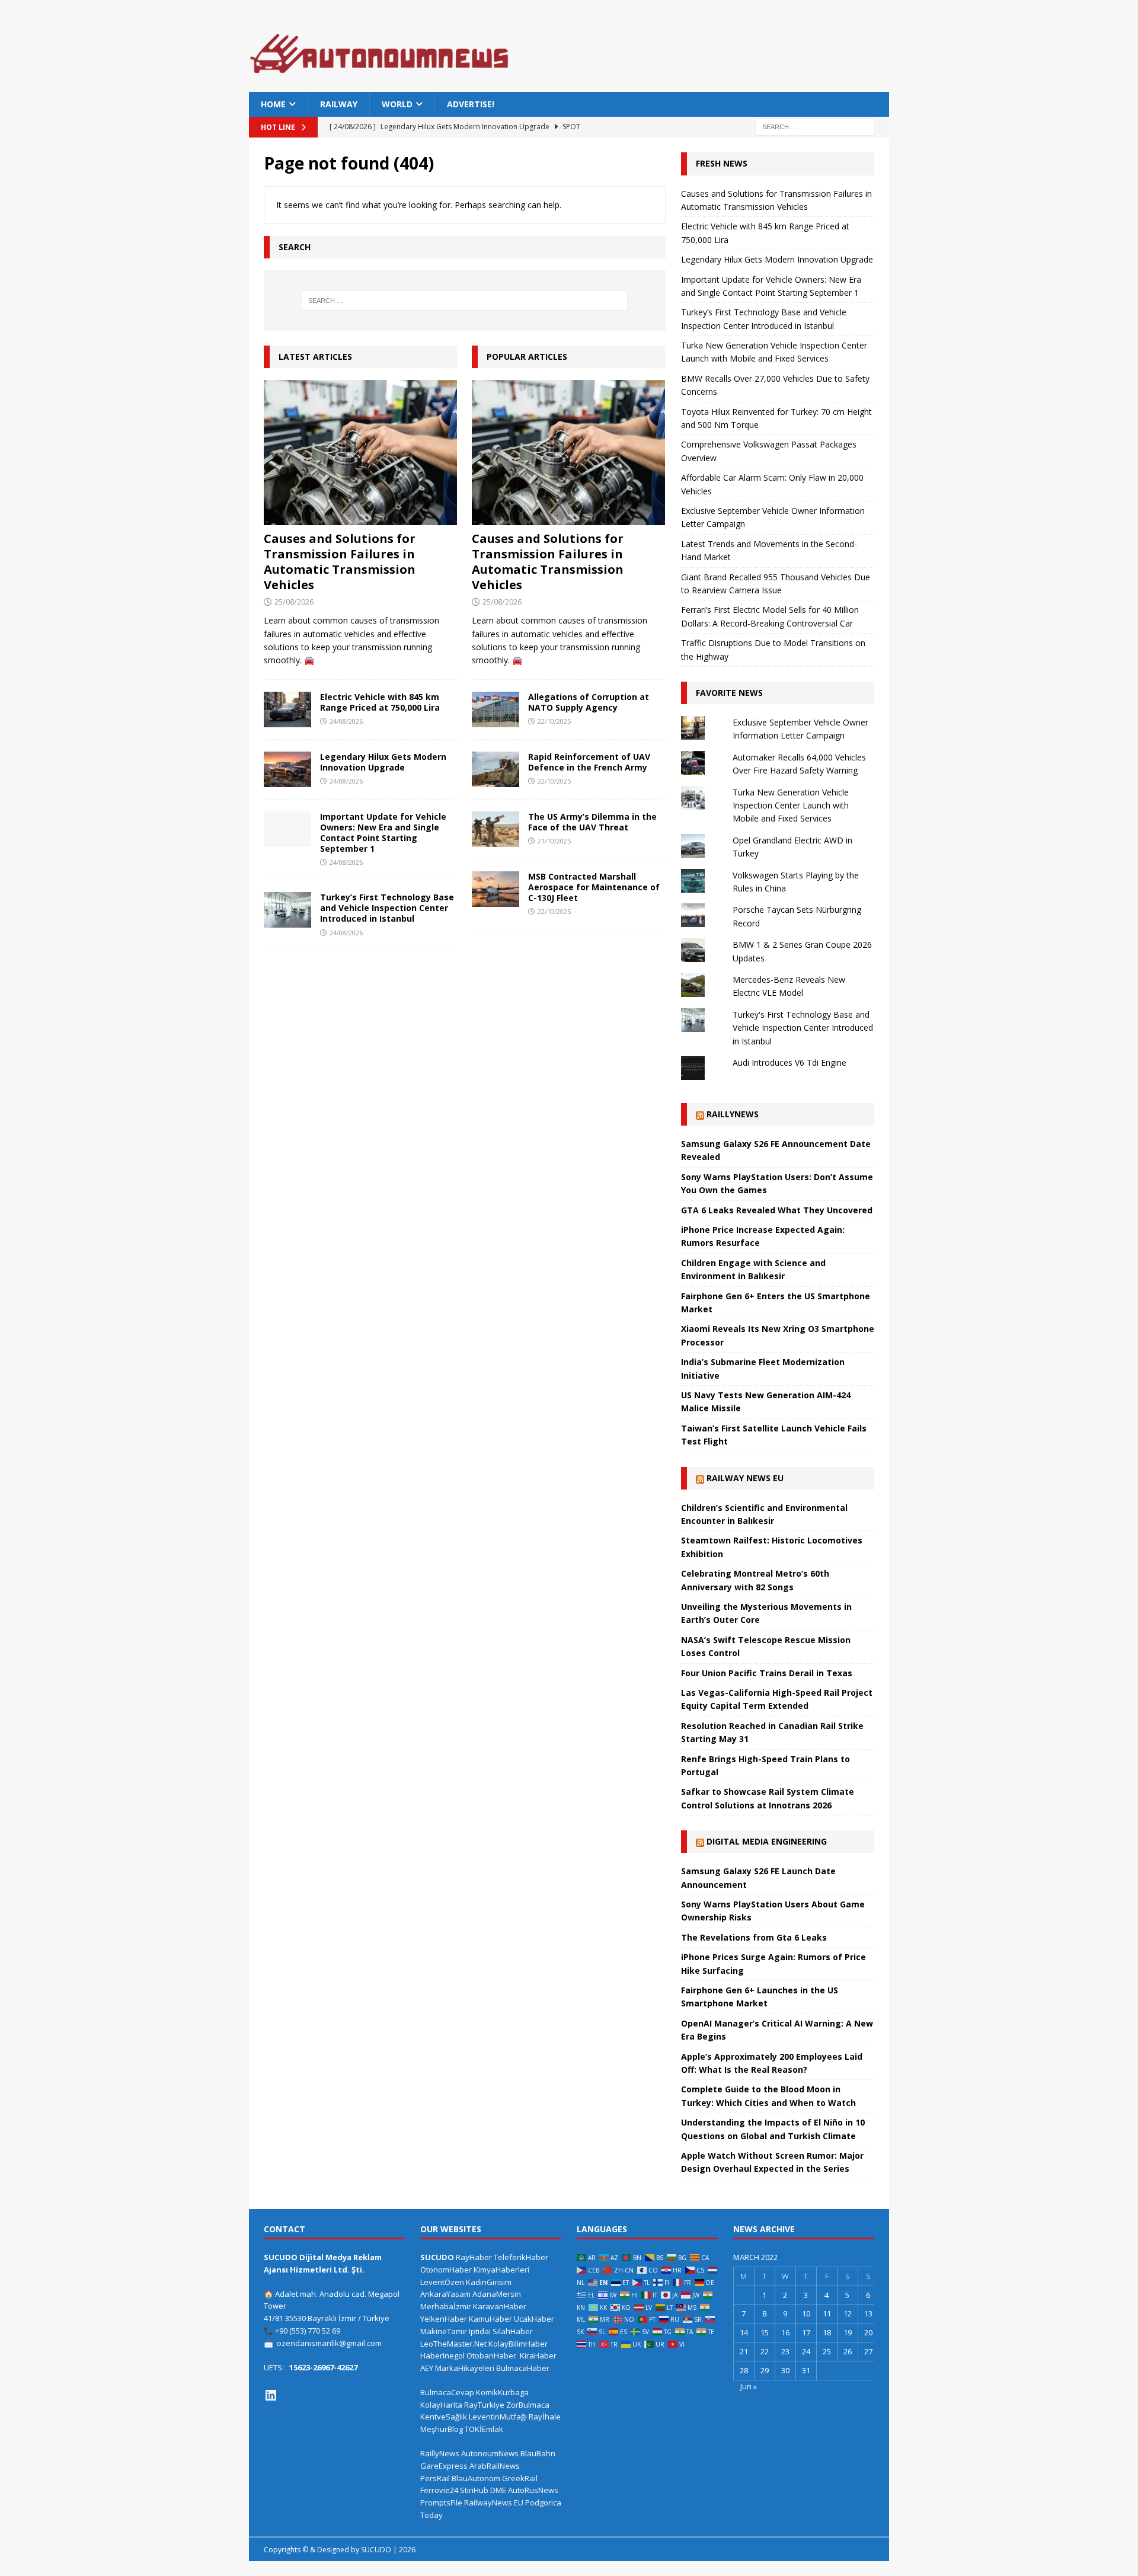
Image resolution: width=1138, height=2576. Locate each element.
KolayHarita (441, 2405)
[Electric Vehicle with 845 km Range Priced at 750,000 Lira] (287, 709)
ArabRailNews (495, 2466)
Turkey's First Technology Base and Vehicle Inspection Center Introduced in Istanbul (803, 1028)
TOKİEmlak (484, 2429)
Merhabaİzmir (446, 2306)
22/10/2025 (554, 721)
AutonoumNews (490, 2453)
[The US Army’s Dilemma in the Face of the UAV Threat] (496, 829)
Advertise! (471, 104)
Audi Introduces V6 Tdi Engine (789, 1062)
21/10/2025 (554, 841)
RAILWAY (339, 104)
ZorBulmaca (528, 2405)
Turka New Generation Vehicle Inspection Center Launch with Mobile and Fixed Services (791, 806)
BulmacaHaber (523, 2368)
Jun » (749, 2386)
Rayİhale (545, 2417)
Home (273, 104)
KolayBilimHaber (518, 2344)
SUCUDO (437, 2257)
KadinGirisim (489, 2282)
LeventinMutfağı (498, 2417)
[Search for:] (815, 127)
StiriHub (474, 2490)
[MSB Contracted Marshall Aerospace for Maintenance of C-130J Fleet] (496, 889)
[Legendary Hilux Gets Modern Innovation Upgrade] (287, 769)
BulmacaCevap (447, 2392)
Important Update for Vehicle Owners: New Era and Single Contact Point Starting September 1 (383, 833)
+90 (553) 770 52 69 (308, 2331)
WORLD (397, 104)
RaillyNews (733, 1114)
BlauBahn (538, 2453)
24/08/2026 (346, 721)
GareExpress (444, 2466)
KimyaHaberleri (501, 2270)
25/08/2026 (294, 602)
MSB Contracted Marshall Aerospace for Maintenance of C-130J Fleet (594, 887)
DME (498, 2490)
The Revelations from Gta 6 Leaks (754, 1937)
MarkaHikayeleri (465, 2368)
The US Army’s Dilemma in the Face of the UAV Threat (592, 822)
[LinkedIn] (271, 2395)
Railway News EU (745, 1478)
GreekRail (520, 2478)
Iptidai (480, 2331)
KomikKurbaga (502, 2392)
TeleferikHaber (521, 2257)
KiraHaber (538, 2356)
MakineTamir (444, 2331)
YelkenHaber (444, 2319)
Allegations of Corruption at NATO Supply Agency (589, 702)
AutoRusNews (533, 2490)
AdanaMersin (497, 2294)
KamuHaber (490, 2319)
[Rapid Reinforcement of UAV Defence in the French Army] (496, 769)
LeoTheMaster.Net (453, 2344)
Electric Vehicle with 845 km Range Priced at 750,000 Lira (380, 702)
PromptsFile (441, 2503)
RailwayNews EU (494, 2503)
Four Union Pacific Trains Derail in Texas (767, 1673)
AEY (427, 2368)
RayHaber (474, 2257)
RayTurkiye (484, 2405)
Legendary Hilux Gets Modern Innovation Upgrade (383, 762)
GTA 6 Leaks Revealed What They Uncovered (777, 1210)
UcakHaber (534, 2319)
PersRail (435, 2478)
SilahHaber (513, 2331)
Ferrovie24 (439, 2490)
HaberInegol (442, 2356)
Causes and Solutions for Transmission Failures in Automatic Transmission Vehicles (340, 562)
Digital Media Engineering (767, 1841)
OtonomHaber (446, 2270)
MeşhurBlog (442, 2429)
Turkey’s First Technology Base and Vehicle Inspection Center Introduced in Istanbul (387, 908)
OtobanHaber (491, 2356)
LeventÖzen (442, 2282)
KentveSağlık (444, 2417)
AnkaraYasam (445, 2294)
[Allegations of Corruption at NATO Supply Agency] (496, 709)
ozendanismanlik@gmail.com (329, 2343)
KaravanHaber (500, 2306)
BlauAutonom (476, 2478)
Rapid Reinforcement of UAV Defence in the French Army (589, 762)
